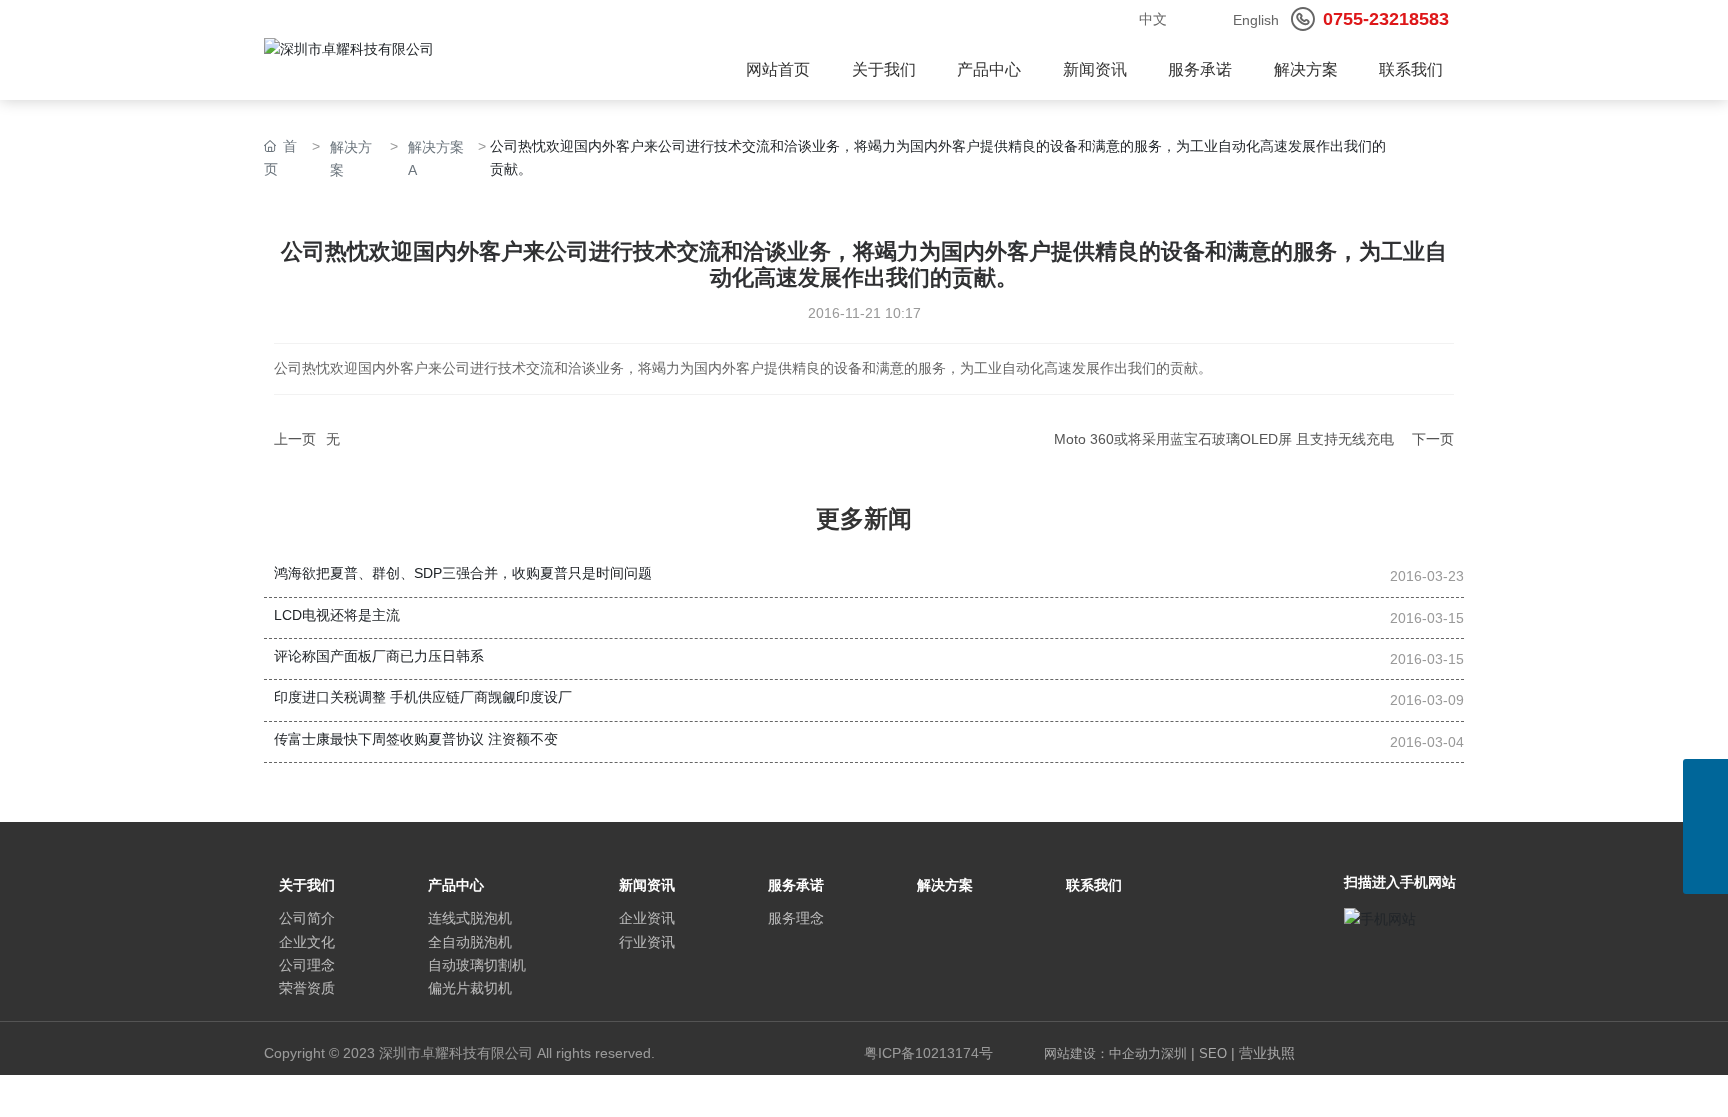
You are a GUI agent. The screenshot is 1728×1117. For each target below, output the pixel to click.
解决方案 (351, 158)
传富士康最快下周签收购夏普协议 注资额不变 (416, 739)
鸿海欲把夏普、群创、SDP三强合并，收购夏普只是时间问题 (463, 573)
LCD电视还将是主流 (337, 615)
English (1256, 20)
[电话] (1705, 826)
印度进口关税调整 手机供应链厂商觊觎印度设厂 (423, 697)
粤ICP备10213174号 (928, 1053)
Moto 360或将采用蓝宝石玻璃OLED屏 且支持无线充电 (1224, 439)
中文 (1153, 19)
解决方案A (436, 158)
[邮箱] (1705, 781)
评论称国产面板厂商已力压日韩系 (379, 656)
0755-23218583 (1386, 19)
